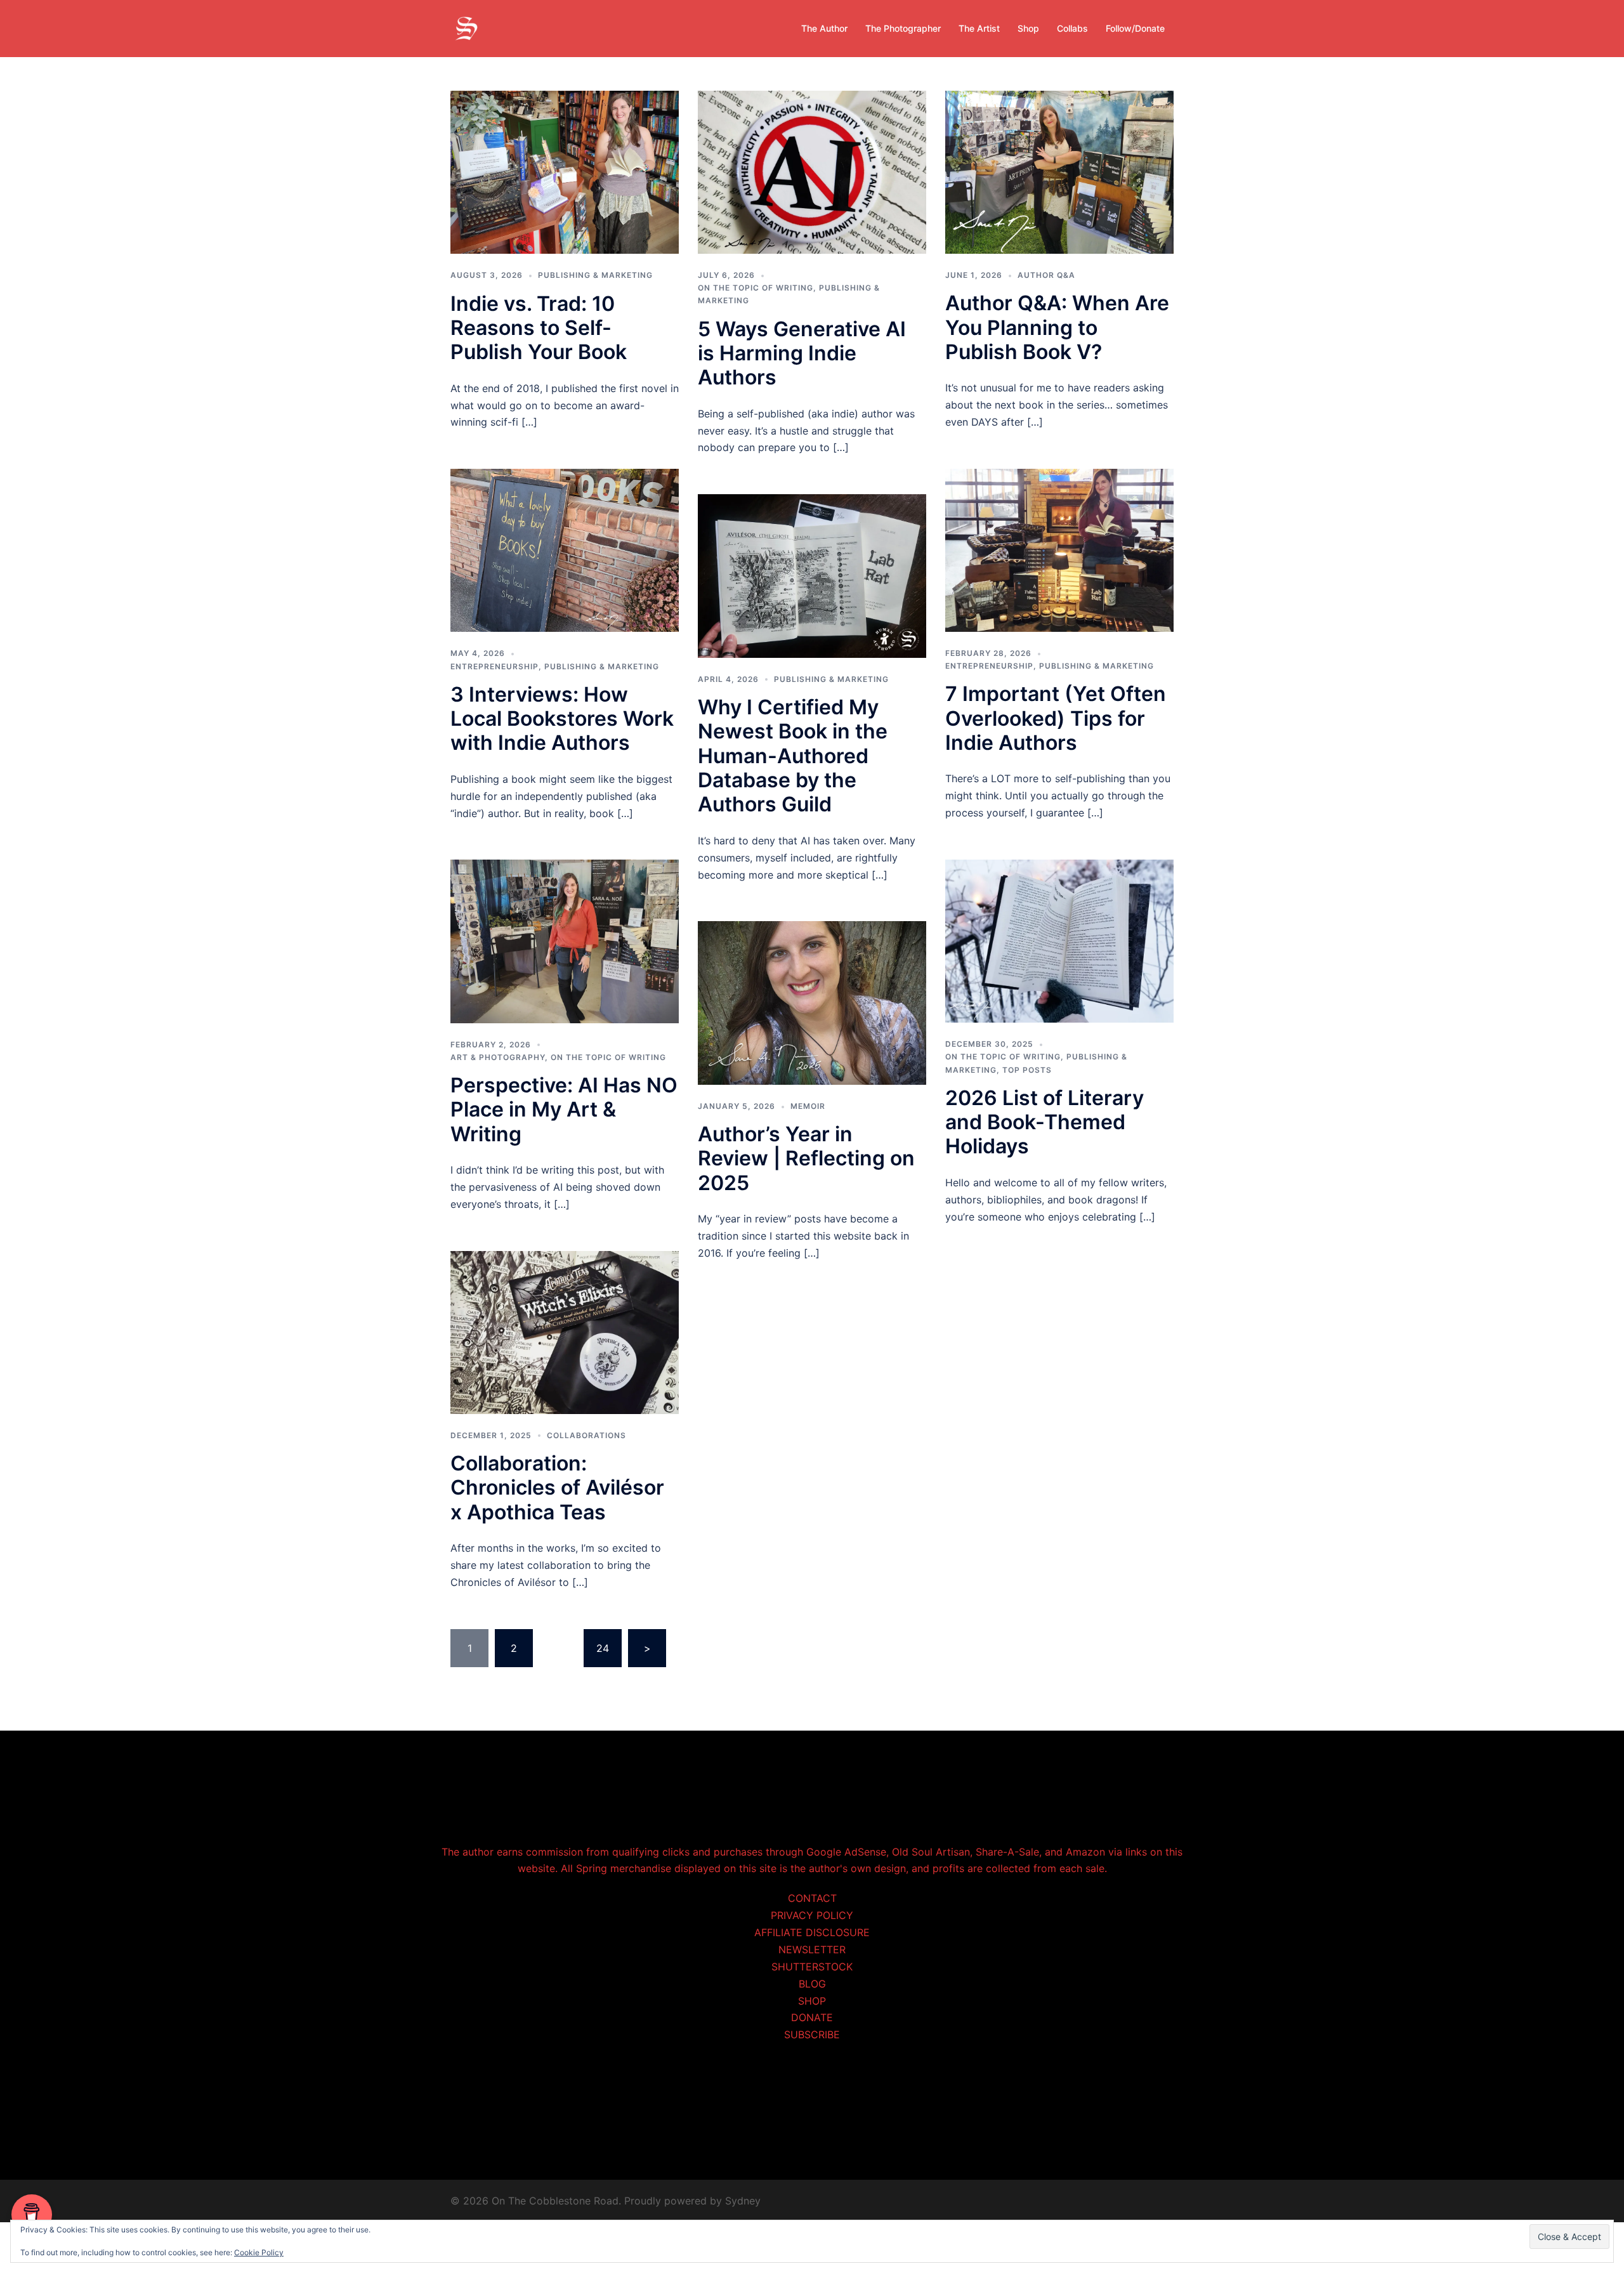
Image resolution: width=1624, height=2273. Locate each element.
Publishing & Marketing (595, 275)
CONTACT (812, 1898)
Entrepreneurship (494, 666)
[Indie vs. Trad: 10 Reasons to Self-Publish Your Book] (565, 171)
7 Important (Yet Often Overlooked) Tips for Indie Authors (1056, 718)
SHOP (812, 2001)
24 (603, 1648)
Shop (1028, 28)
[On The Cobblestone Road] (466, 27)
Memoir (808, 1106)
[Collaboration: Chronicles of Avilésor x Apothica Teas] (565, 1332)
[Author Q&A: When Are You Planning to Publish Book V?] (1059, 171)
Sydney (743, 2201)
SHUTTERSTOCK (812, 1967)
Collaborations (586, 1435)
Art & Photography (498, 1057)
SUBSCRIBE (812, 2034)
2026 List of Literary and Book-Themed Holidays (1044, 1122)
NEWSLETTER (812, 1949)
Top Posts (1027, 1070)
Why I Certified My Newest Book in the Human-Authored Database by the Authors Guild (793, 756)
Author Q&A (1046, 275)
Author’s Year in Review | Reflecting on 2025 (806, 1158)
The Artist (979, 28)
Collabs (1072, 28)
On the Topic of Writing (756, 288)
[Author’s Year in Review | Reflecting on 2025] (812, 1002)
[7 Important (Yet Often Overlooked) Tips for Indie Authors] (1059, 549)
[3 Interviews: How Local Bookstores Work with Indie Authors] (565, 549)
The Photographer (903, 28)
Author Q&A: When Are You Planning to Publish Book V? (1057, 327)
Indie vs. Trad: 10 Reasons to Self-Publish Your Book (539, 328)
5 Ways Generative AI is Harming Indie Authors (802, 353)
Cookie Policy (259, 2252)
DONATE (812, 2017)
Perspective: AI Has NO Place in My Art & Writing (564, 1110)
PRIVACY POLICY (812, 1915)
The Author (824, 28)
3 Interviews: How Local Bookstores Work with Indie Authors (562, 719)
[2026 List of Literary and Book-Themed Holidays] (1059, 940)
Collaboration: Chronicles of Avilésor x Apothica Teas (557, 1488)
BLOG (812, 1984)
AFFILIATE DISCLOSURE (812, 1932)
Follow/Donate (1135, 28)
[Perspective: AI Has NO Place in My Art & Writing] (565, 940)
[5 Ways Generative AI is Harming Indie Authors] (812, 171)
